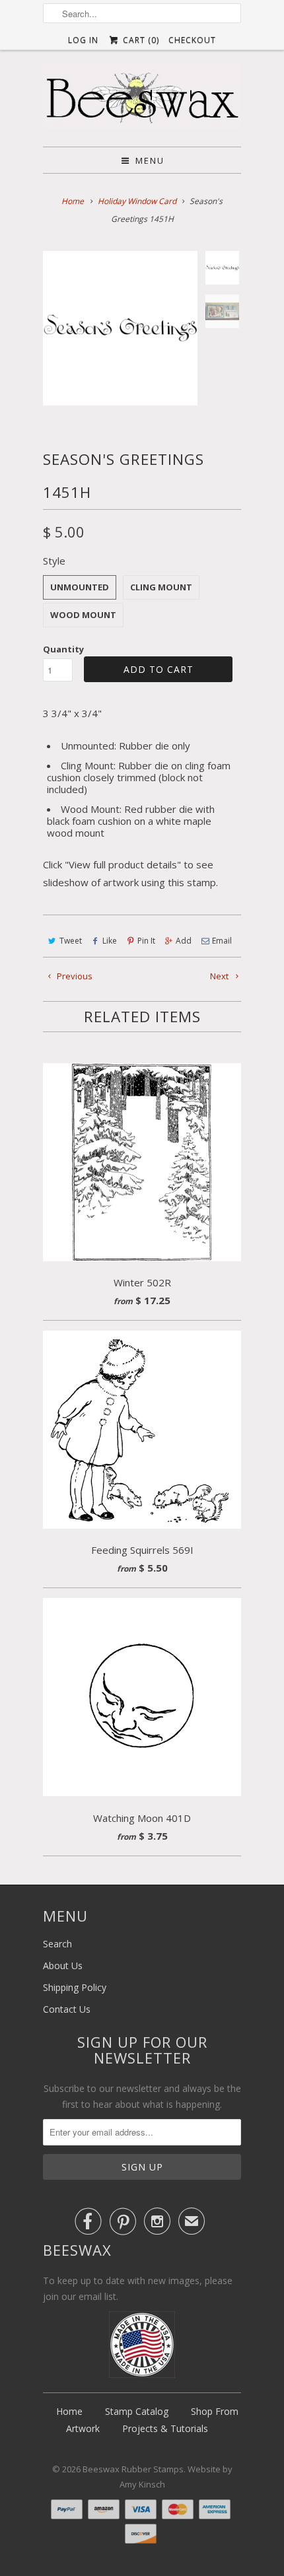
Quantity (63, 649)
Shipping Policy (75, 1987)
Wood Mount (83, 615)
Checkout (192, 40)
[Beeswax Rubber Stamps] (142, 98)
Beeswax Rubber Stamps (133, 2469)
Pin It (146, 941)
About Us (63, 1966)
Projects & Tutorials (165, 2428)
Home (69, 2411)
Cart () (139, 40)
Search (57, 1944)
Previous (74, 976)
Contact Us (67, 2009)
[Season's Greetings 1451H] (120, 328)
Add (184, 941)
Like (110, 941)
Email (222, 941)
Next (220, 976)
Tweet (71, 941)
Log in (83, 40)
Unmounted (80, 587)
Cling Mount (161, 587)
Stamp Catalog (137, 2411)
